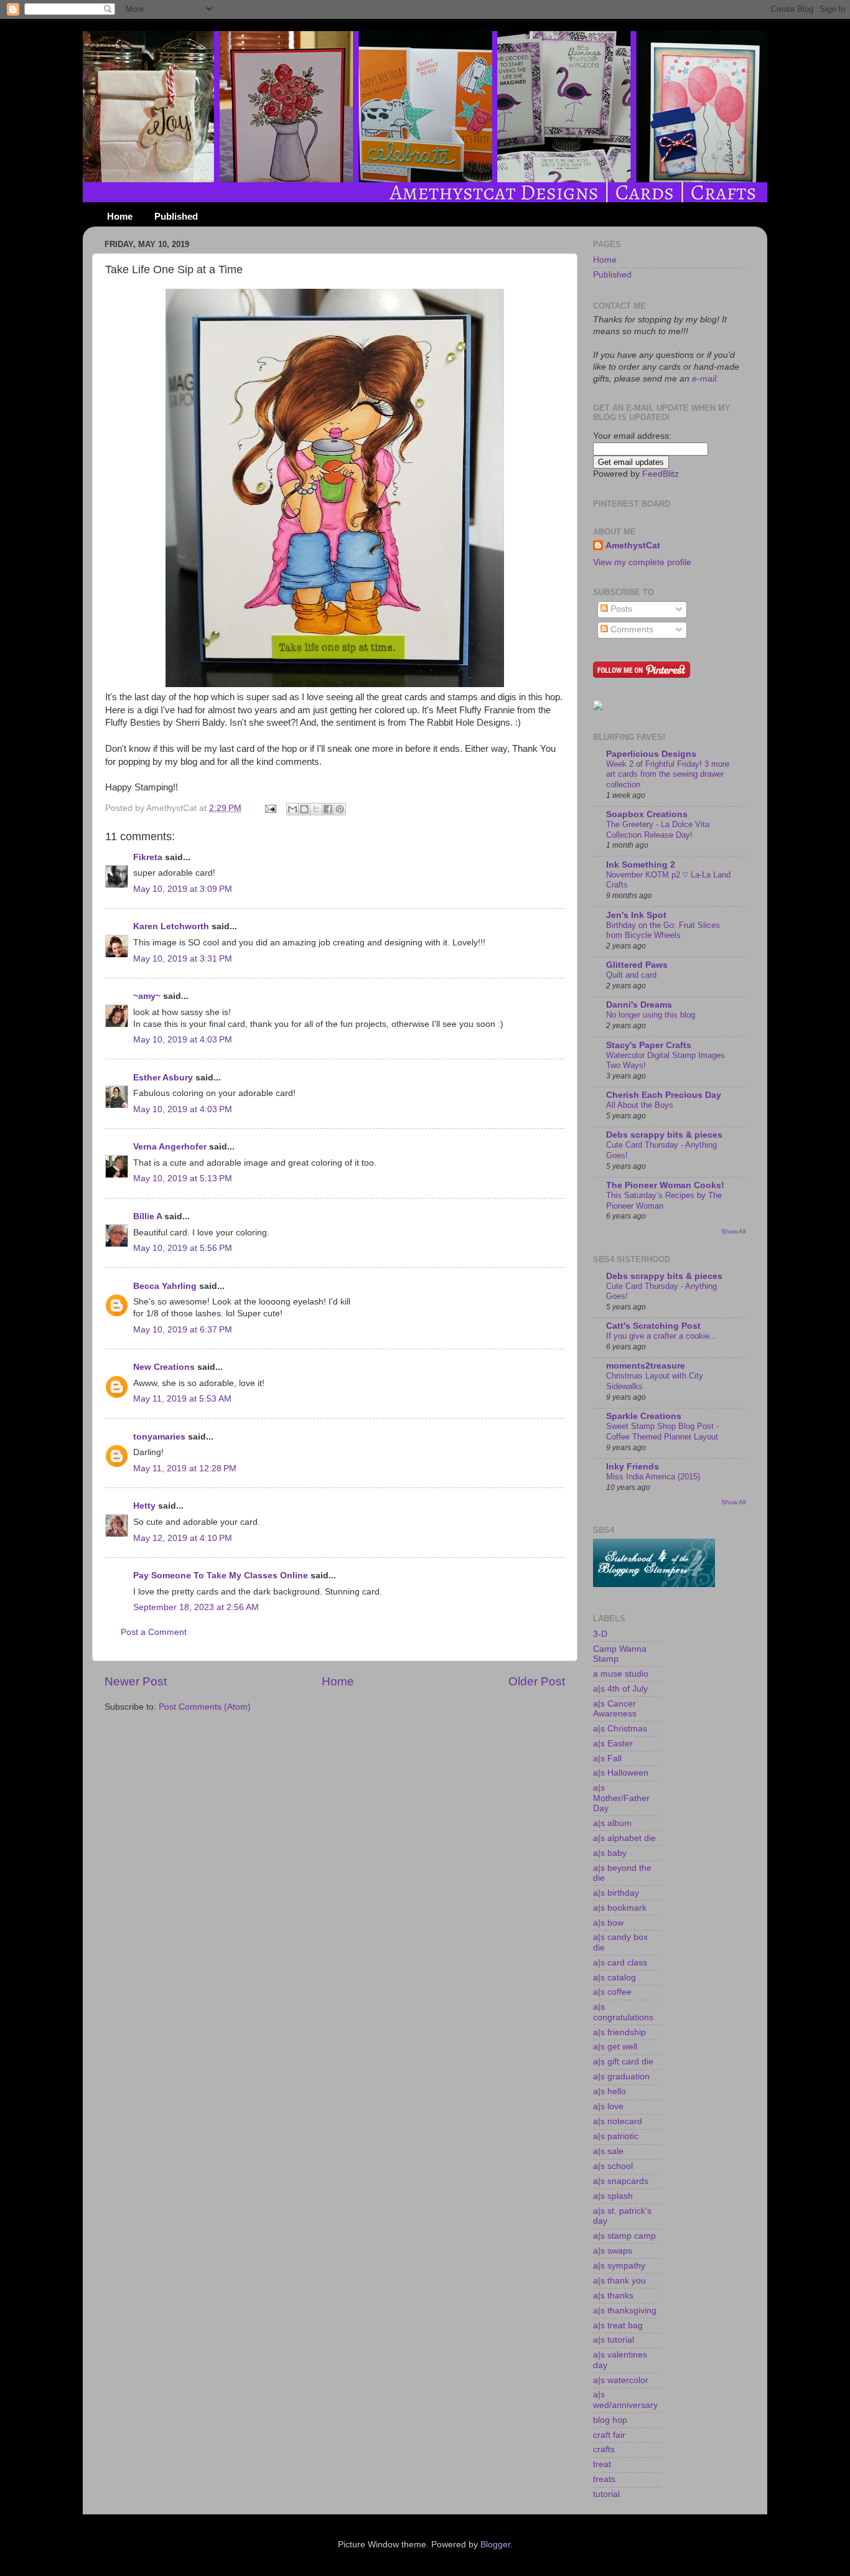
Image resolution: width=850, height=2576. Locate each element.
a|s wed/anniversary (625, 2400)
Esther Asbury (163, 1078)
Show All (733, 1231)
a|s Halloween (621, 1773)
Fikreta (148, 857)
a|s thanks (613, 2296)
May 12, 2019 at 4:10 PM (183, 1538)
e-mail (703, 379)
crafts (604, 2449)
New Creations (164, 1367)
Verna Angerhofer (170, 1147)
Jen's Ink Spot (636, 915)
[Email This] (292, 809)
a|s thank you (619, 2281)
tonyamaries (159, 1437)
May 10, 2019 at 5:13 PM (183, 1178)
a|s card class (620, 1963)
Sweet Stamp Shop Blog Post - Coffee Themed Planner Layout (662, 1431)
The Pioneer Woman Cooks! (665, 1185)
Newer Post (136, 1681)
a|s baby (610, 1853)
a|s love (608, 2106)
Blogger (495, 2545)
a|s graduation (621, 2077)
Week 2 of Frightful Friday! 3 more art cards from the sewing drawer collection (668, 774)
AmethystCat (633, 546)
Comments (631, 630)
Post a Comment (154, 1632)
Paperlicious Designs (651, 754)
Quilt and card (631, 975)
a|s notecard (618, 2121)
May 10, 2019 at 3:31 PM (183, 959)
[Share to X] (316, 809)
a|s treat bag (618, 2325)
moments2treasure (646, 1366)
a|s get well (615, 2047)
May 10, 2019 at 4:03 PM (183, 1040)
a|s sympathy (619, 2266)
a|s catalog (614, 1978)
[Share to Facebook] (328, 809)
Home (120, 216)
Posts (620, 609)
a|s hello (609, 2091)
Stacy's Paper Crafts (649, 1045)
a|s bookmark (620, 1908)
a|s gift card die (623, 2062)
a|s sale (608, 2151)
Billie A (147, 1216)
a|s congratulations (623, 2012)
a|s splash (613, 2196)
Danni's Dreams (639, 1005)
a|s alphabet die (624, 1838)
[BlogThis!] (304, 809)
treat (602, 2464)
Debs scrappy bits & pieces (664, 1135)
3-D (600, 1634)
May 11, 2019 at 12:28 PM (185, 1468)
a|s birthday (616, 1893)
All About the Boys (640, 1105)
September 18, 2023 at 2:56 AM (196, 1607)
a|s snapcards (621, 2181)
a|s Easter (613, 1744)
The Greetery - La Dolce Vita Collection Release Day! (658, 830)
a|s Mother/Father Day (621, 1798)
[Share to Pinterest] (340, 809)
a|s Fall (607, 1759)
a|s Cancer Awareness (615, 1709)
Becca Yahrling (165, 1286)
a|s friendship (619, 2032)
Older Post (537, 1681)
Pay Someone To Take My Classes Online (221, 1576)
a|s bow (608, 1923)
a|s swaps (613, 2251)
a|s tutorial (614, 2340)
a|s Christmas (620, 1729)
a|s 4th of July (620, 1689)
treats (604, 2479)
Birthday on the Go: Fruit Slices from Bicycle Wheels (663, 930)
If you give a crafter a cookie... (661, 1336)
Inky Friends (633, 1467)
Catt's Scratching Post (653, 1326)
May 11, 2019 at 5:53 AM (182, 1399)
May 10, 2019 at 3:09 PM (183, 889)
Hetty (144, 1506)
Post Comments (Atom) (205, 1707)
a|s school (613, 2166)
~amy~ (147, 996)
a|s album (612, 1823)
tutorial (606, 2494)
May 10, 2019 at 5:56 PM (183, 1248)
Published (176, 216)
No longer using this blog (651, 1015)
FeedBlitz (661, 474)
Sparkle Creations (644, 1416)
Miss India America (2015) (653, 1477)
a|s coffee (612, 1992)
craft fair (609, 2435)
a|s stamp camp (624, 2236)
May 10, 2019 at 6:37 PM (183, 1330)
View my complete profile (642, 562)
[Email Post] (270, 808)
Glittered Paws (637, 965)
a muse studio (621, 1674)
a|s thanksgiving (625, 2311)
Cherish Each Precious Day (664, 1095)
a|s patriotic (616, 2136)
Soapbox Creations (647, 814)
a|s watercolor (621, 2380)
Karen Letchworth (171, 926)
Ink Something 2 (641, 865)
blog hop (610, 2420)
